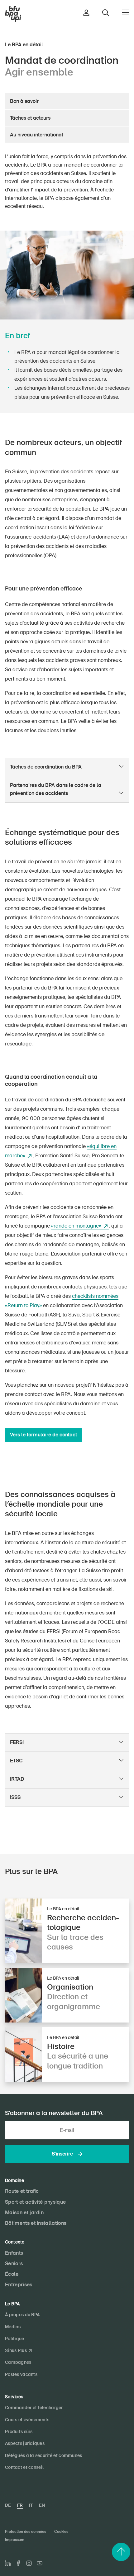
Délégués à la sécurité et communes (44, 2455)
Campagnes (18, 2362)
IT (31, 2505)
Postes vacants (21, 2374)
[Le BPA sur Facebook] (18, 2563)
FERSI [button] (17, 1742)
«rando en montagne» (76, 1226)
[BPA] (13, 14)
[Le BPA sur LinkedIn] (8, 2563)
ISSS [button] (15, 1797)
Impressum (15, 2540)
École (12, 2274)
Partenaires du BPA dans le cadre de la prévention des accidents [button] (56, 789)
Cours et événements (27, 2420)
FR (20, 2505)
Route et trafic (22, 2191)
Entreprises (19, 2285)
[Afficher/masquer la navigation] (125, 12)
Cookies (61, 2532)
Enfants (14, 2253)
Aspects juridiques (25, 2443)
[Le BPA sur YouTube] (40, 2563)
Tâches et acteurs (30, 118)
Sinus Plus (16, 2350)
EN (42, 2505)
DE (8, 2505)
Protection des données (26, 2532)
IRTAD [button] (17, 1779)
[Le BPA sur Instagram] (29, 2563)
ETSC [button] (16, 1761)
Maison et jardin (24, 2213)
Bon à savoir (24, 101)
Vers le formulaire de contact (43, 1435)
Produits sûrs (19, 2431)
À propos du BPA (22, 2315)
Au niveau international (37, 135)
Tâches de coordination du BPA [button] (46, 767)
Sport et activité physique (35, 2202)
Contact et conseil (24, 2467)
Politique (15, 2339)
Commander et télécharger (34, 2408)
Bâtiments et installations (36, 2223)
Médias (13, 2327)
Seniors (14, 2264)
